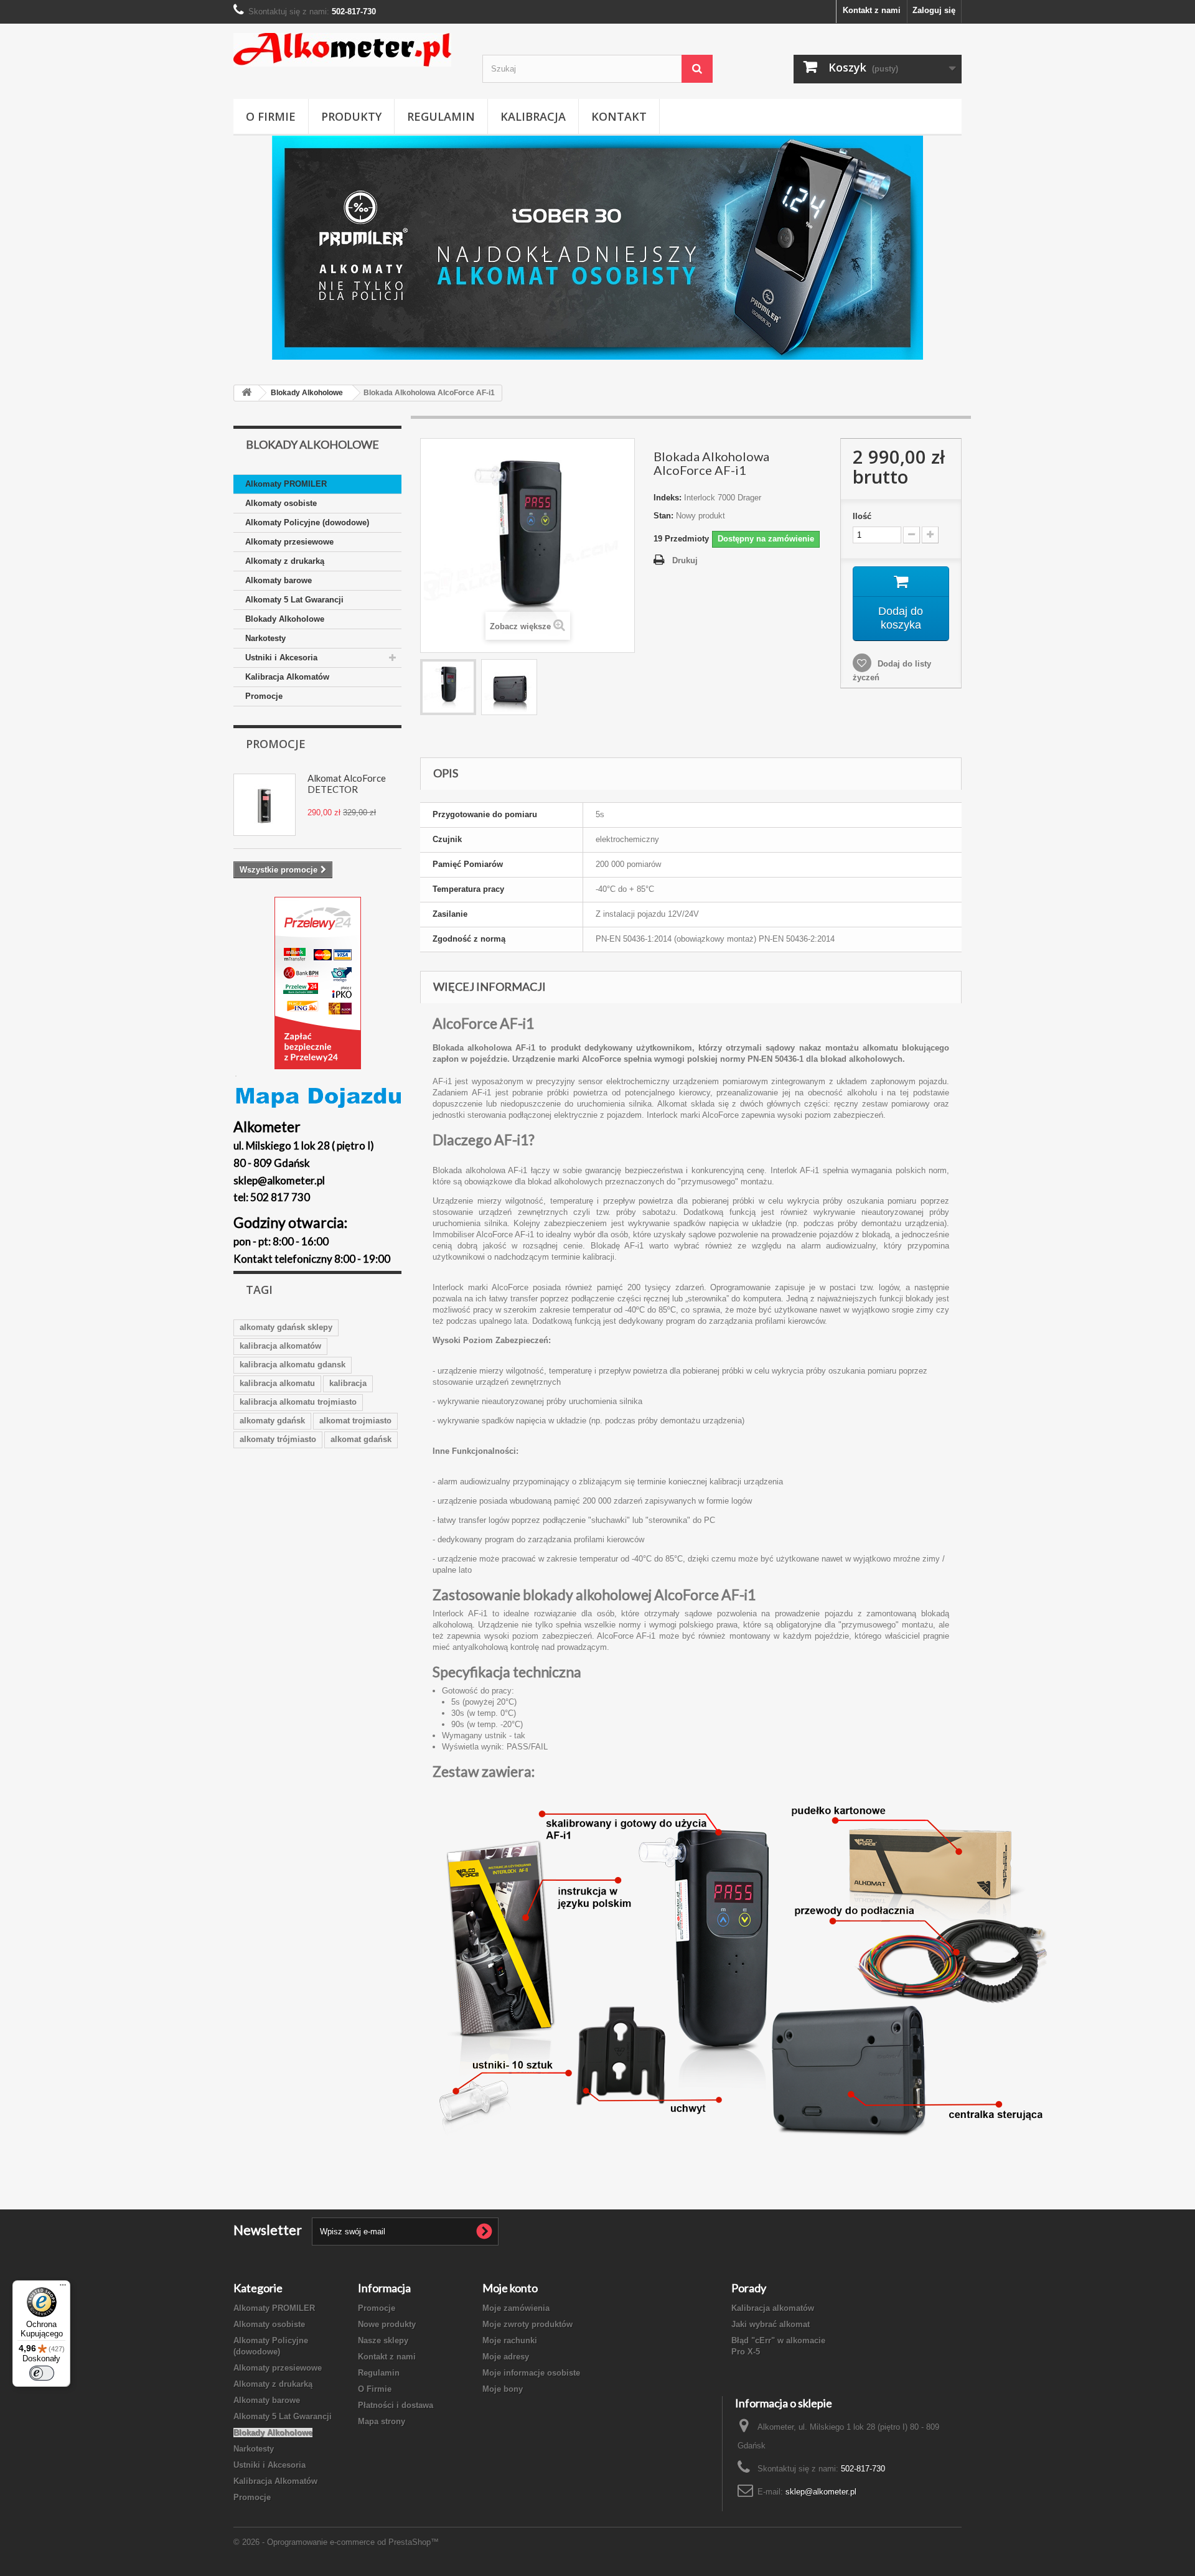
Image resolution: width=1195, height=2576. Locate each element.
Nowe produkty (387, 2324)
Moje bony (503, 2389)
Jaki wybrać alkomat (771, 2324)
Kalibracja (533, 116)
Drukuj (685, 560)
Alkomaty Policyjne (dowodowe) (307, 522)
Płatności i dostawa (396, 2405)
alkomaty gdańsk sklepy (286, 1327)
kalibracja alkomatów (280, 1346)
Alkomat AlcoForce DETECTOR (347, 784)
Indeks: (668, 498)
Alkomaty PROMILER (286, 484)
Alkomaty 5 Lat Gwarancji (294, 600)
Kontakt (619, 116)
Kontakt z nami (872, 10)
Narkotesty (265, 638)
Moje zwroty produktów (527, 2324)
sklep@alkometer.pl (821, 2492)
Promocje (264, 696)
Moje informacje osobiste (531, 2373)
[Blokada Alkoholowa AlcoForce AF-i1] (448, 687)
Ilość (862, 516)
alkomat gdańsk (361, 1439)
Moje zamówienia (516, 2308)
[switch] (42, 2373)
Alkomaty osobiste (281, 503)
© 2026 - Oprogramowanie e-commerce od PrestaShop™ (336, 2542)
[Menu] (63, 2288)
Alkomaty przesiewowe (289, 542)
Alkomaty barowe (279, 580)
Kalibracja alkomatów (773, 2308)
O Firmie (271, 116)
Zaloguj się (934, 10)
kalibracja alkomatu (277, 1383)
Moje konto (510, 2288)
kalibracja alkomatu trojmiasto (298, 1402)
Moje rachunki (510, 2340)
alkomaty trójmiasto (278, 1439)
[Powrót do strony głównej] (246, 393)
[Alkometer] (349, 50)
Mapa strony (382, 2421)
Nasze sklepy (383, 2340)
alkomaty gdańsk (272, 1421)
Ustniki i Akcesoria (281, 658)
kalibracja (348, 1383)
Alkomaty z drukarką (285, 561)
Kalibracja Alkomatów (287, 677)
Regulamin (441, 116)
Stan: (663, 516)
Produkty (351, 116)
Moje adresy (506, 2357)
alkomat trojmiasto (355, 1421)
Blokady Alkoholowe (285, 619)
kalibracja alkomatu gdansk (293, 1365)
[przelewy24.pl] (317, 983)
